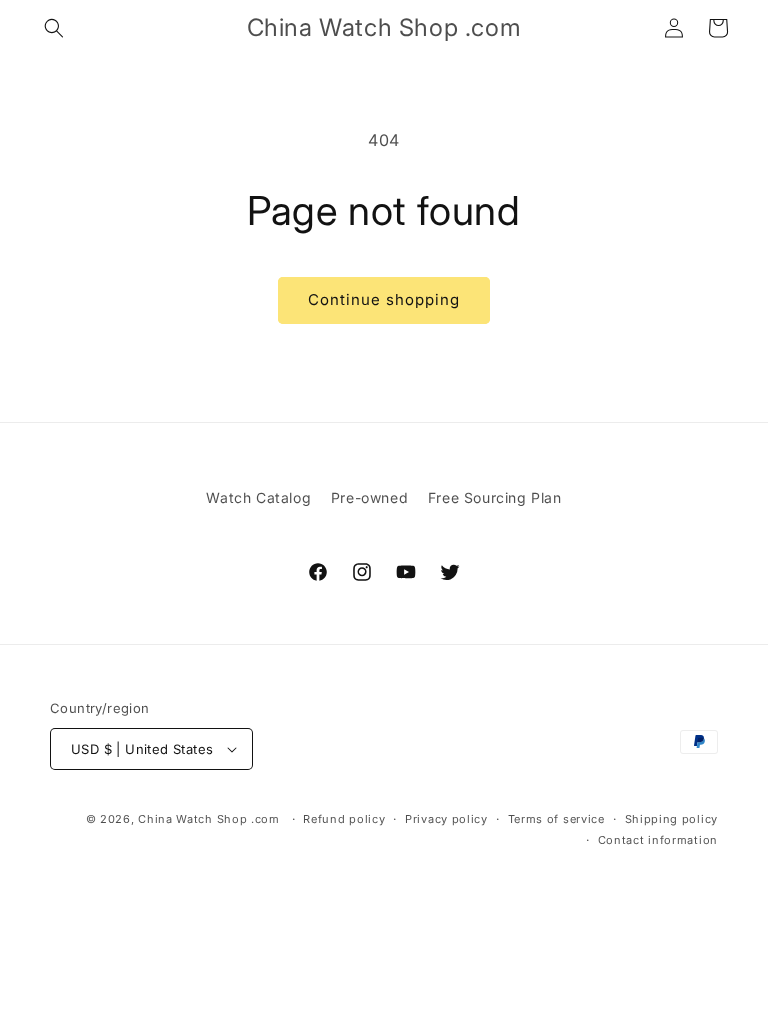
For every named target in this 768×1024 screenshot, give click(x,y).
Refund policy (344, 819)
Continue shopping (384, 299)
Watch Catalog (258, 497)
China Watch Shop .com (209, 819)
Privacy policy (446, 819)
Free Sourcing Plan (495, 497)
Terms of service (556, 819)
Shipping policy (672, 819)
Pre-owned (369, 497)
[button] (54, 28)
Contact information (658, 840)
